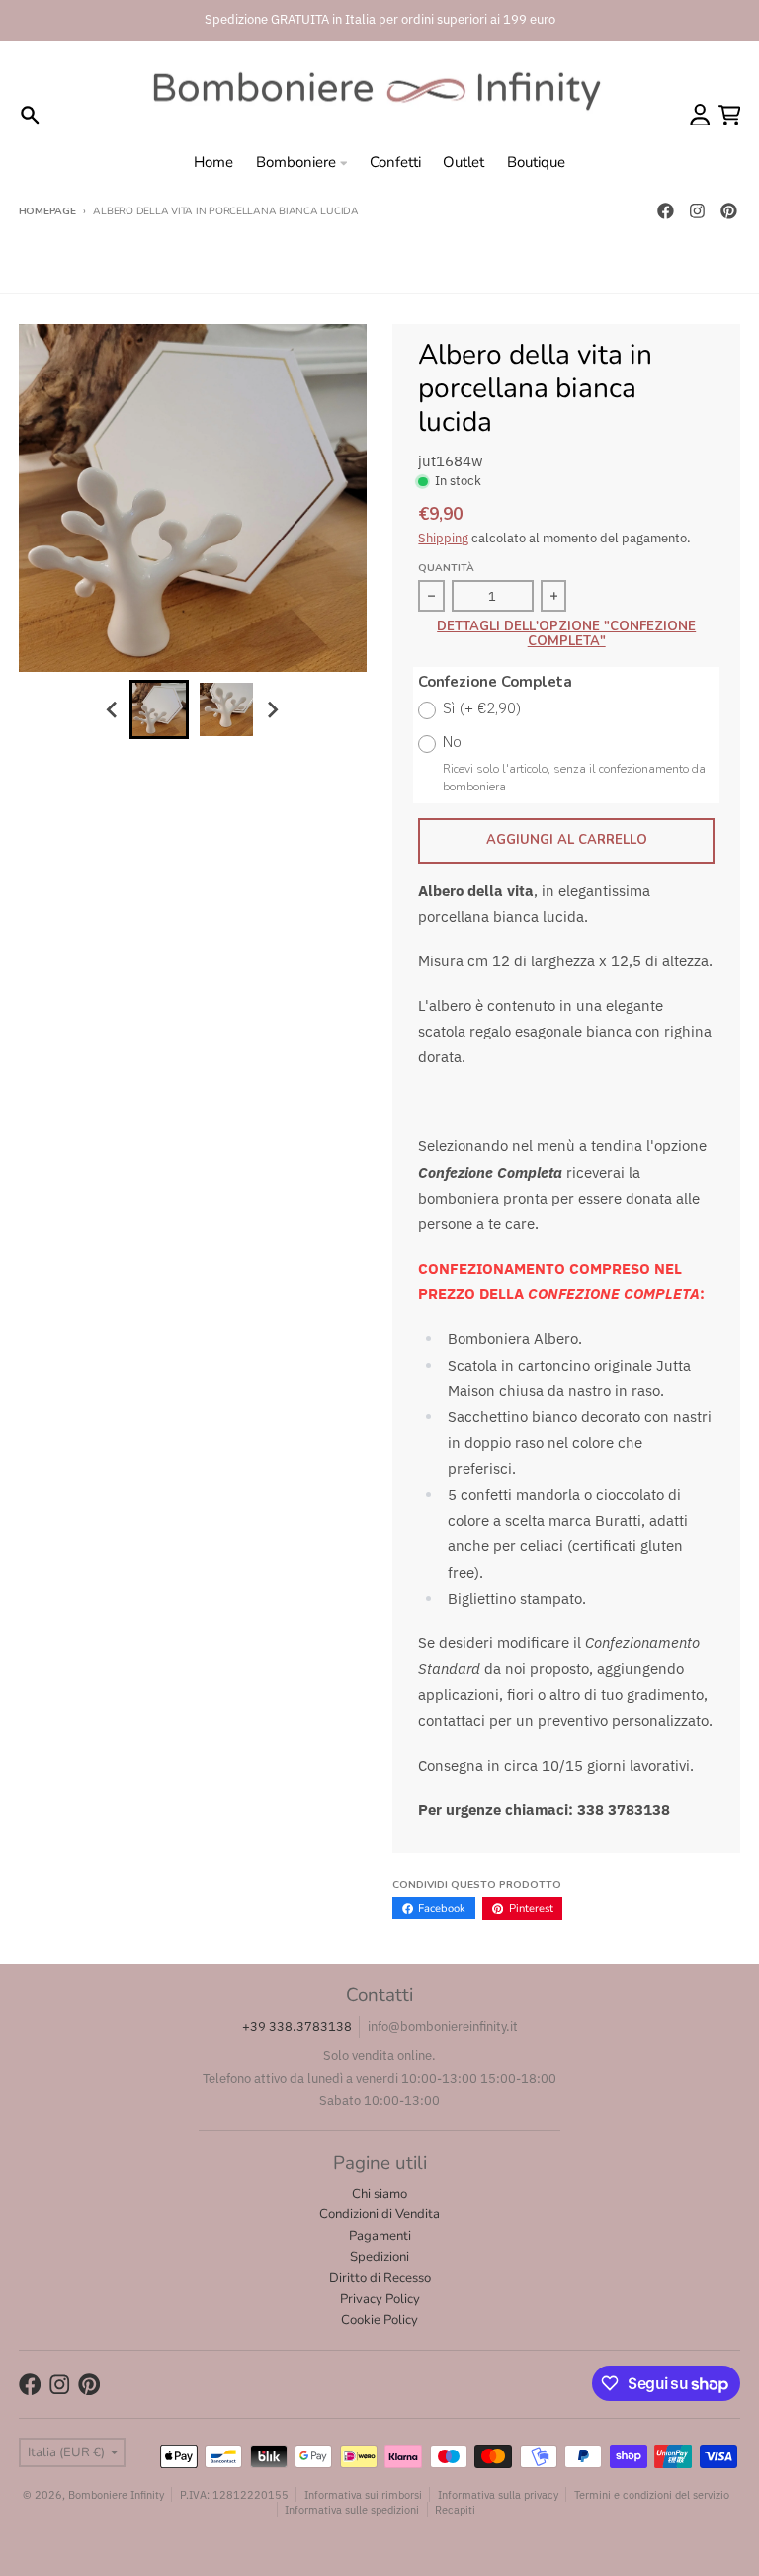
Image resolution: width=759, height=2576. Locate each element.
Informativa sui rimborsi (363, 2494)
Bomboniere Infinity (116, 2494)
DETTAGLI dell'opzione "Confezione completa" (566, 635)
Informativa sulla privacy (498, 2494)
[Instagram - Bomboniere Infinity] (697, 211)
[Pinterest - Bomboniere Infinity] (728, 211)
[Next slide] (272, 709)
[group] (159, 709)
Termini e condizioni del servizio (652, 2494)
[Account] (700, 115)
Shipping (443, 538)
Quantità (446, 568)
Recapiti (455, 2509)
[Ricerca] (30, 115)
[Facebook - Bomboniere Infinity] (665, 211)
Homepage (47, 211)
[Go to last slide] (113, 709)
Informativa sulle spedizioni (352, 2509)
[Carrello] (730, 115)
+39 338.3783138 (297, 2026)
